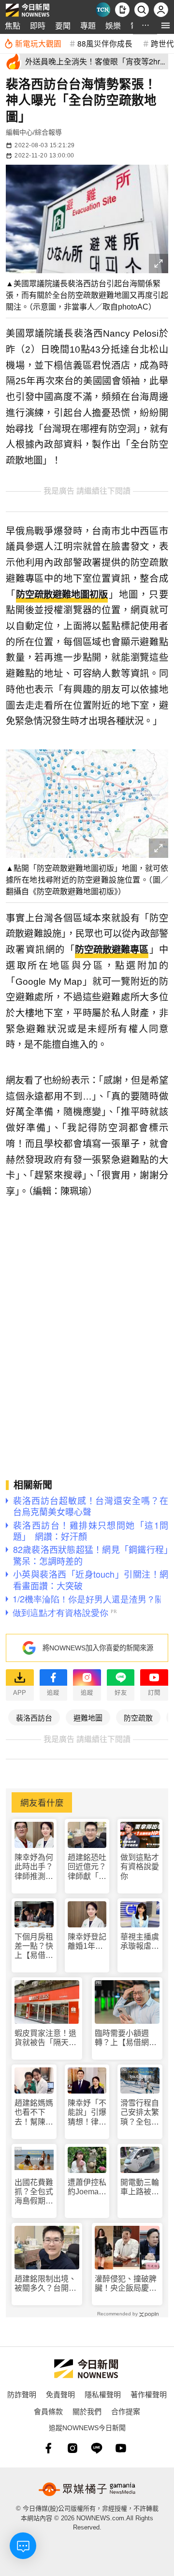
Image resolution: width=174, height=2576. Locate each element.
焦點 (13, 25)
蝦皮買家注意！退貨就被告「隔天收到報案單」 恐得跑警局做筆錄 (45, 2038)
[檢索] (142, 10)
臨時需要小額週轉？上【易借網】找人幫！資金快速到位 (126, 2038)
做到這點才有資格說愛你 (140, 1867)
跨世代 (162, 43)
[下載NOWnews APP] (122, 10)
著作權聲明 (149, 2394)
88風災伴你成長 (105, 43)
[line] (97, 2448)
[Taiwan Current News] (103, 10)
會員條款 (48, 2411)
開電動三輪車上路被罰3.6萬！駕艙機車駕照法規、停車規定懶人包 (140, 2187)
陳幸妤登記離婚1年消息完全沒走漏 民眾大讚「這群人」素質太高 (87, 1942)
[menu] (166, 25)
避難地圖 (88, 1717)
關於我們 (87, 2411)
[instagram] (72, 2448)
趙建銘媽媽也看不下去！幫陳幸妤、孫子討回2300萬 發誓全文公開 (34, 2113)
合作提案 (126, 2411)
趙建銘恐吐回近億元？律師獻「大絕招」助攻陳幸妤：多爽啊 (87, 1867)
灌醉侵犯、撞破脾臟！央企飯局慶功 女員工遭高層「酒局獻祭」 (127, 2284)
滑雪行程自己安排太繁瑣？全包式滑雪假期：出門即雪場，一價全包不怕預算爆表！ (140, 2113)
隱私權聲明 (103, 2394)
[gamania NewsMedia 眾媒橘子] (87, 2489)
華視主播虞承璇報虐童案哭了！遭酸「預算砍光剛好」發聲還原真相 (140, 1942)
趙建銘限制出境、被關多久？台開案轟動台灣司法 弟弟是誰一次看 (45, 2284)
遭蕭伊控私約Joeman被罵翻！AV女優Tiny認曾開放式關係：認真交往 (87, 2187)
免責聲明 (60, 2394)
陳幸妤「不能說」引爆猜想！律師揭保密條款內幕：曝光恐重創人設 (87, 2113)
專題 (88, 25)
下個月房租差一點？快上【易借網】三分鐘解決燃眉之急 (34, 1947)
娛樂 (113, 25)
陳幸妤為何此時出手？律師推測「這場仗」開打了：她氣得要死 (34, 1867)
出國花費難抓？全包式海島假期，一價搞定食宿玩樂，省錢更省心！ (34, 2192)
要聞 (63, 25)
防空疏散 (138, 1717)
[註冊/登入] (161, 10)
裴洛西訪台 (34, 1717)
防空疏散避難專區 (112, 950)
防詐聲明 (22, 2394)
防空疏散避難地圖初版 (62, 595)
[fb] (48, 2448)
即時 (38, 25)
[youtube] (121, 2448)
